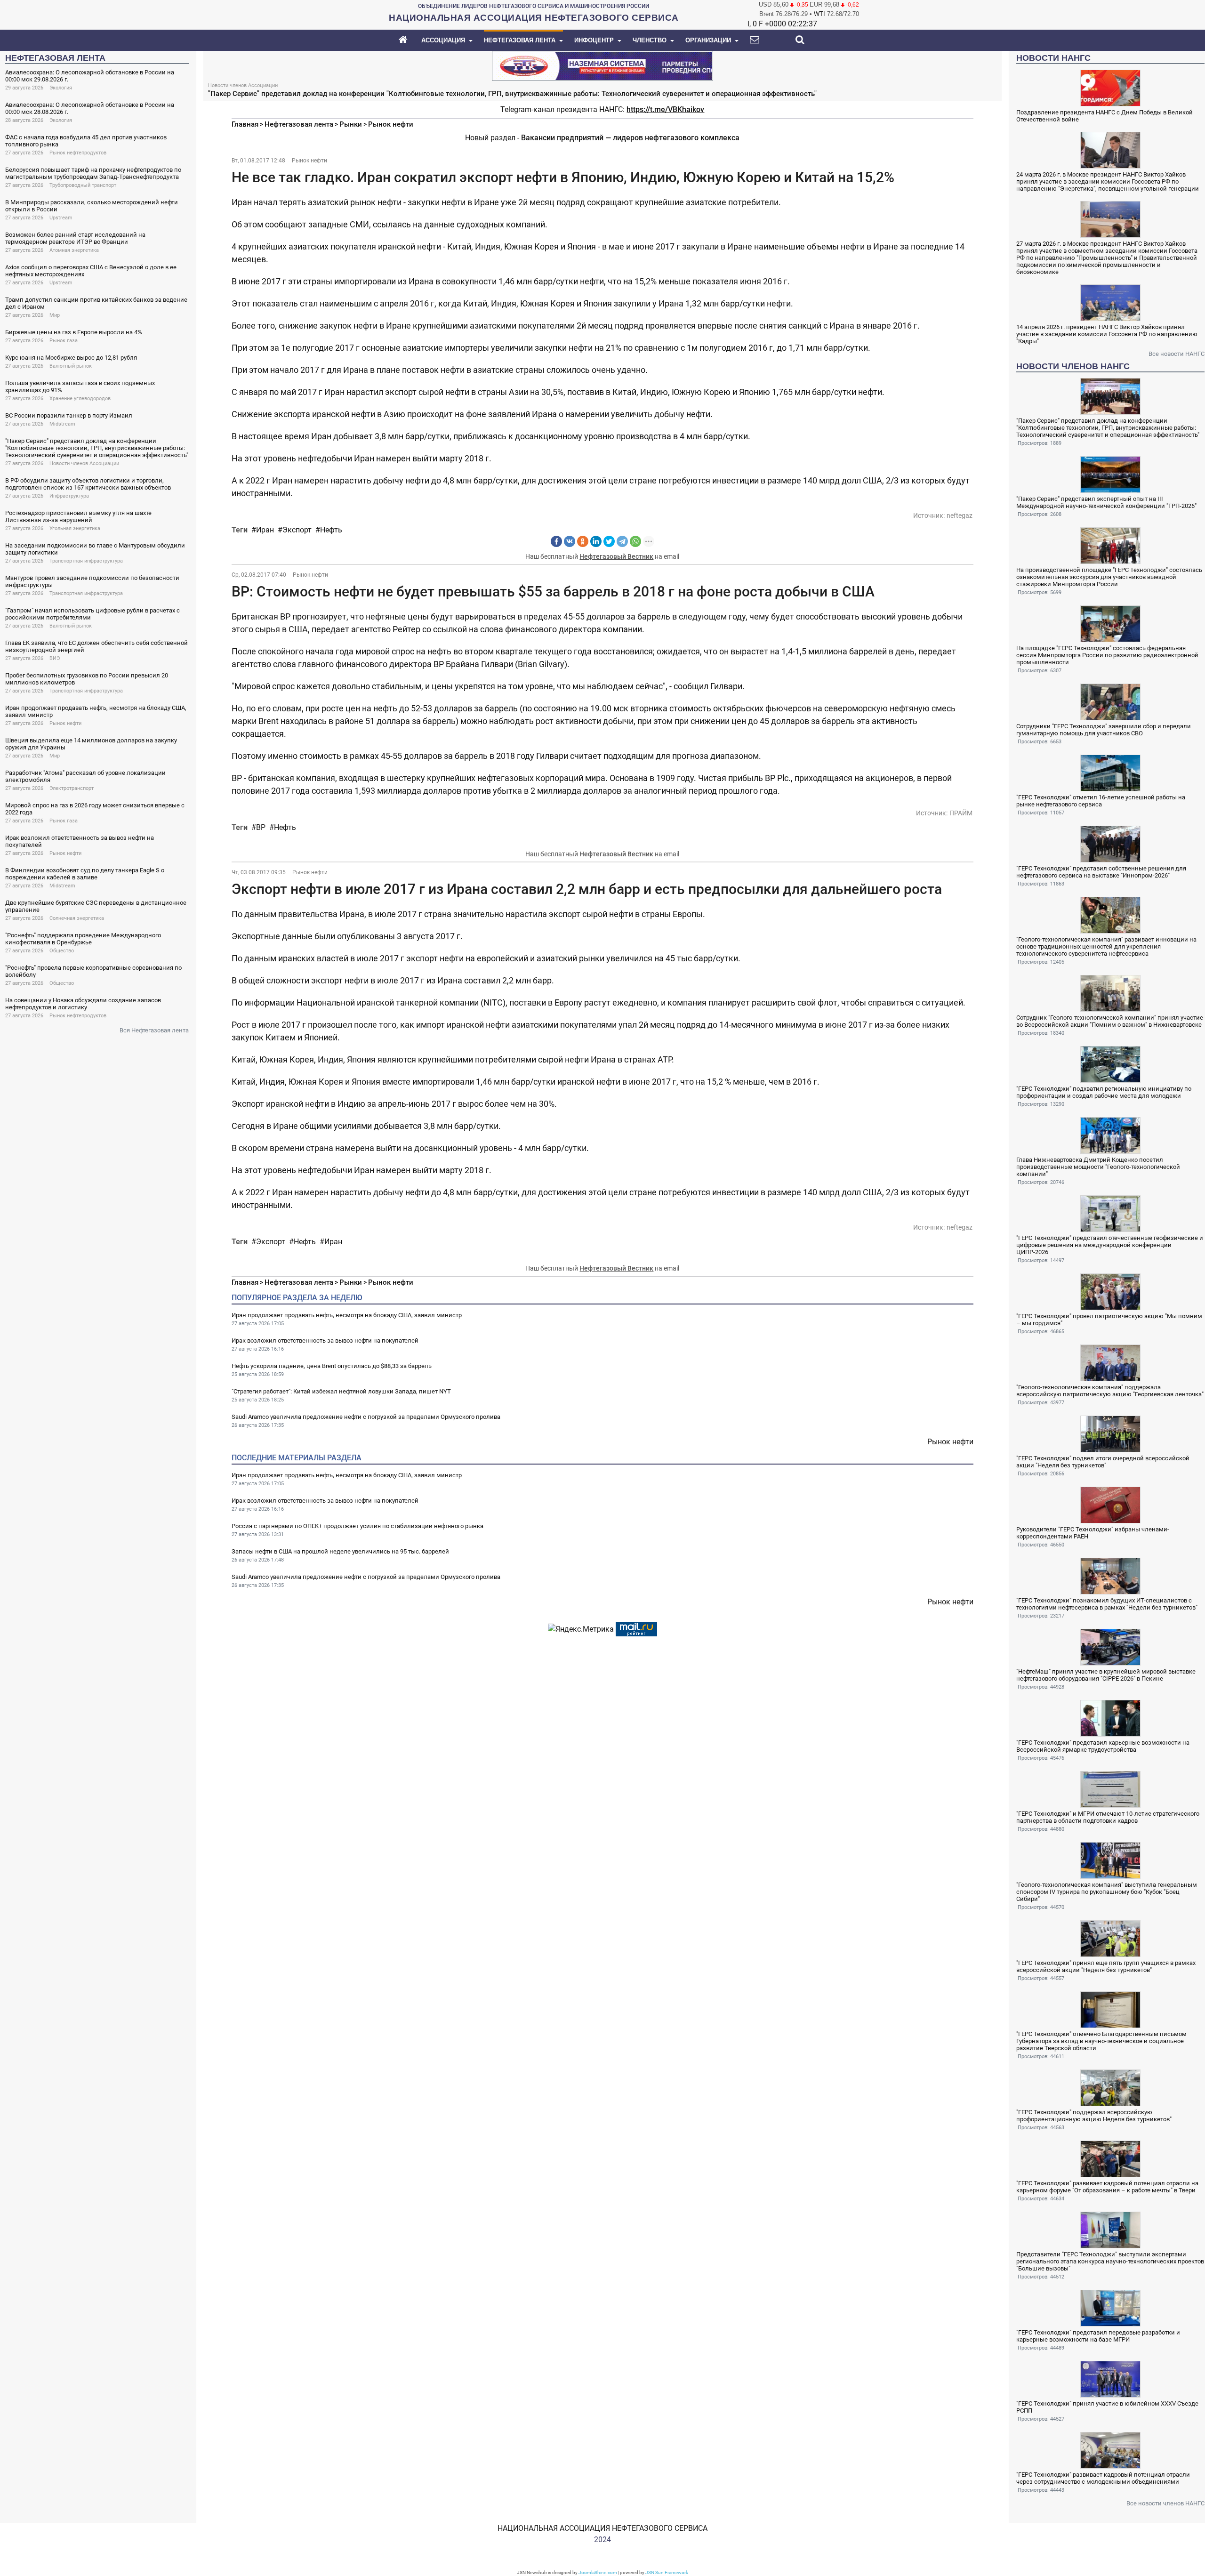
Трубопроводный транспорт (83, 185)
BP (261, 827)
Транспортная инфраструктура (86, 561)
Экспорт (297, 530)
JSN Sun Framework (667, 2572)
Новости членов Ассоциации (84, 463)
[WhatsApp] (635, 541)
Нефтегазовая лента (299, 124)
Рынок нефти (65, 723)
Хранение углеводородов (80, 398)
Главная (245, 124)
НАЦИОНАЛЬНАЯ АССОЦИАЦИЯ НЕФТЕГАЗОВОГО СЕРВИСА (602, 2528)
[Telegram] (622, 541)
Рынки (351, 124)
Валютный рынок (71, 366)
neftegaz (960, 515)
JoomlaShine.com (598, 2572)
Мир (55, 315)
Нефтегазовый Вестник (616, 556)
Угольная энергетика (75, 528)
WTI (819, 14)
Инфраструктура (69, 496)
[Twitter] (609, 541)
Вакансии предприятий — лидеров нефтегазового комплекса (630, 138)
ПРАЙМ (961, 813)
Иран (265, 530)
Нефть (331, 530)
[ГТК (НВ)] (602, 65)
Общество (62, 951)
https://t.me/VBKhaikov (665, 109)
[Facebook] (556, 541)
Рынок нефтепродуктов (78, 153)
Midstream (62, 424)
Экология (61, 88)
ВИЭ (55, 658)
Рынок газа (64, 341)
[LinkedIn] (596, 541)
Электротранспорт (72, 788)
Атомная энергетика (74, 250)
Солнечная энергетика (77, 918)
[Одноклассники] (583, 541)
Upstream (61, 218)
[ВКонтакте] (570, 541)
